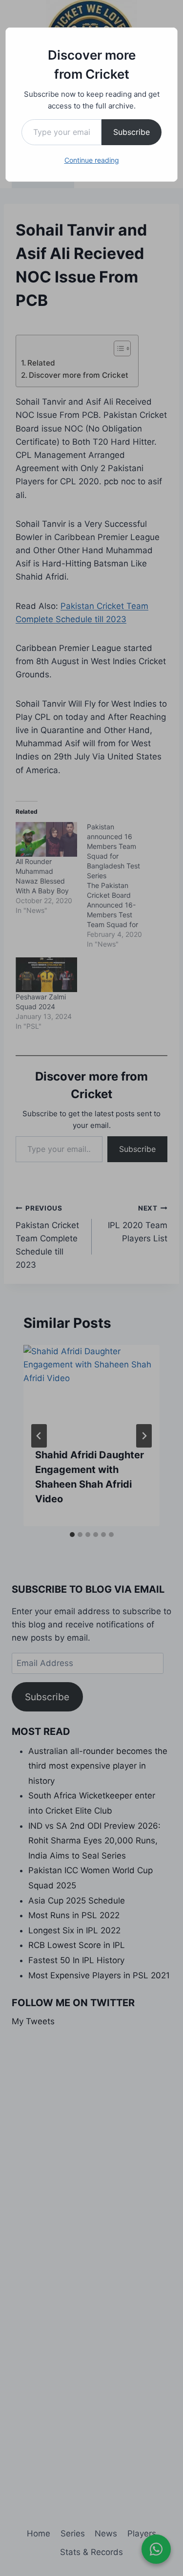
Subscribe (132, 132)
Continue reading (92, 160)
